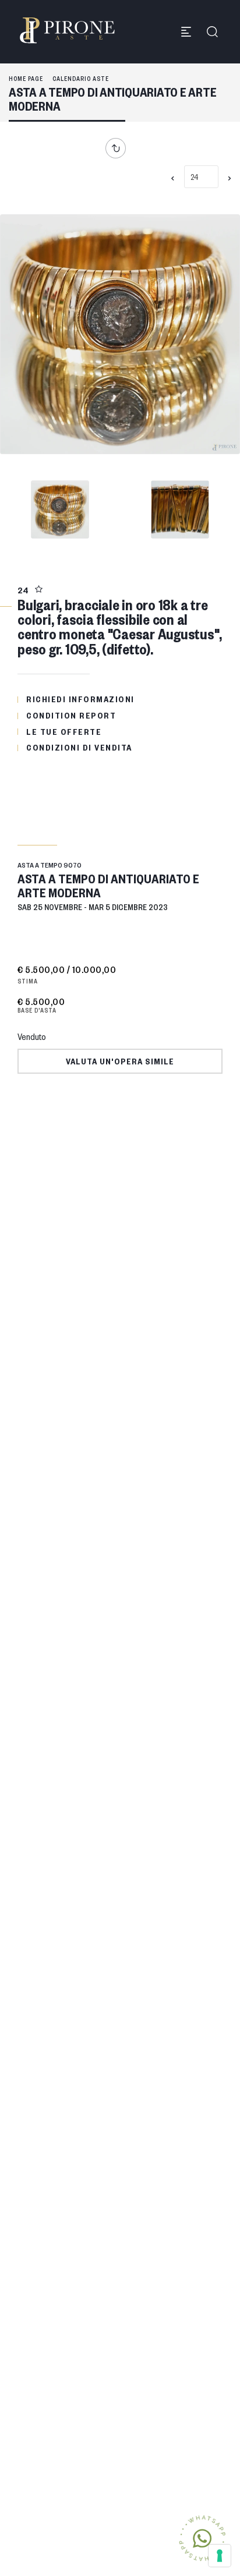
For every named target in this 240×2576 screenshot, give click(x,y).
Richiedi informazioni (80, 699)
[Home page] (67, 30)
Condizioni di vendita (79, 747)
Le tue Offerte (64, 731)
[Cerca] (212, 32)
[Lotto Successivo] (230, 178)
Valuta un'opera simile (120, 1061)
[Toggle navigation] (186, 32)
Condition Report (71, 715)
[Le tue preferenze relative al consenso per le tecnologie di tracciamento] (220, 2556)
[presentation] (20, 337)
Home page (26, 78)
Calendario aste (81, 78)
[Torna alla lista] (119, 148)
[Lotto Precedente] (173, 178)
